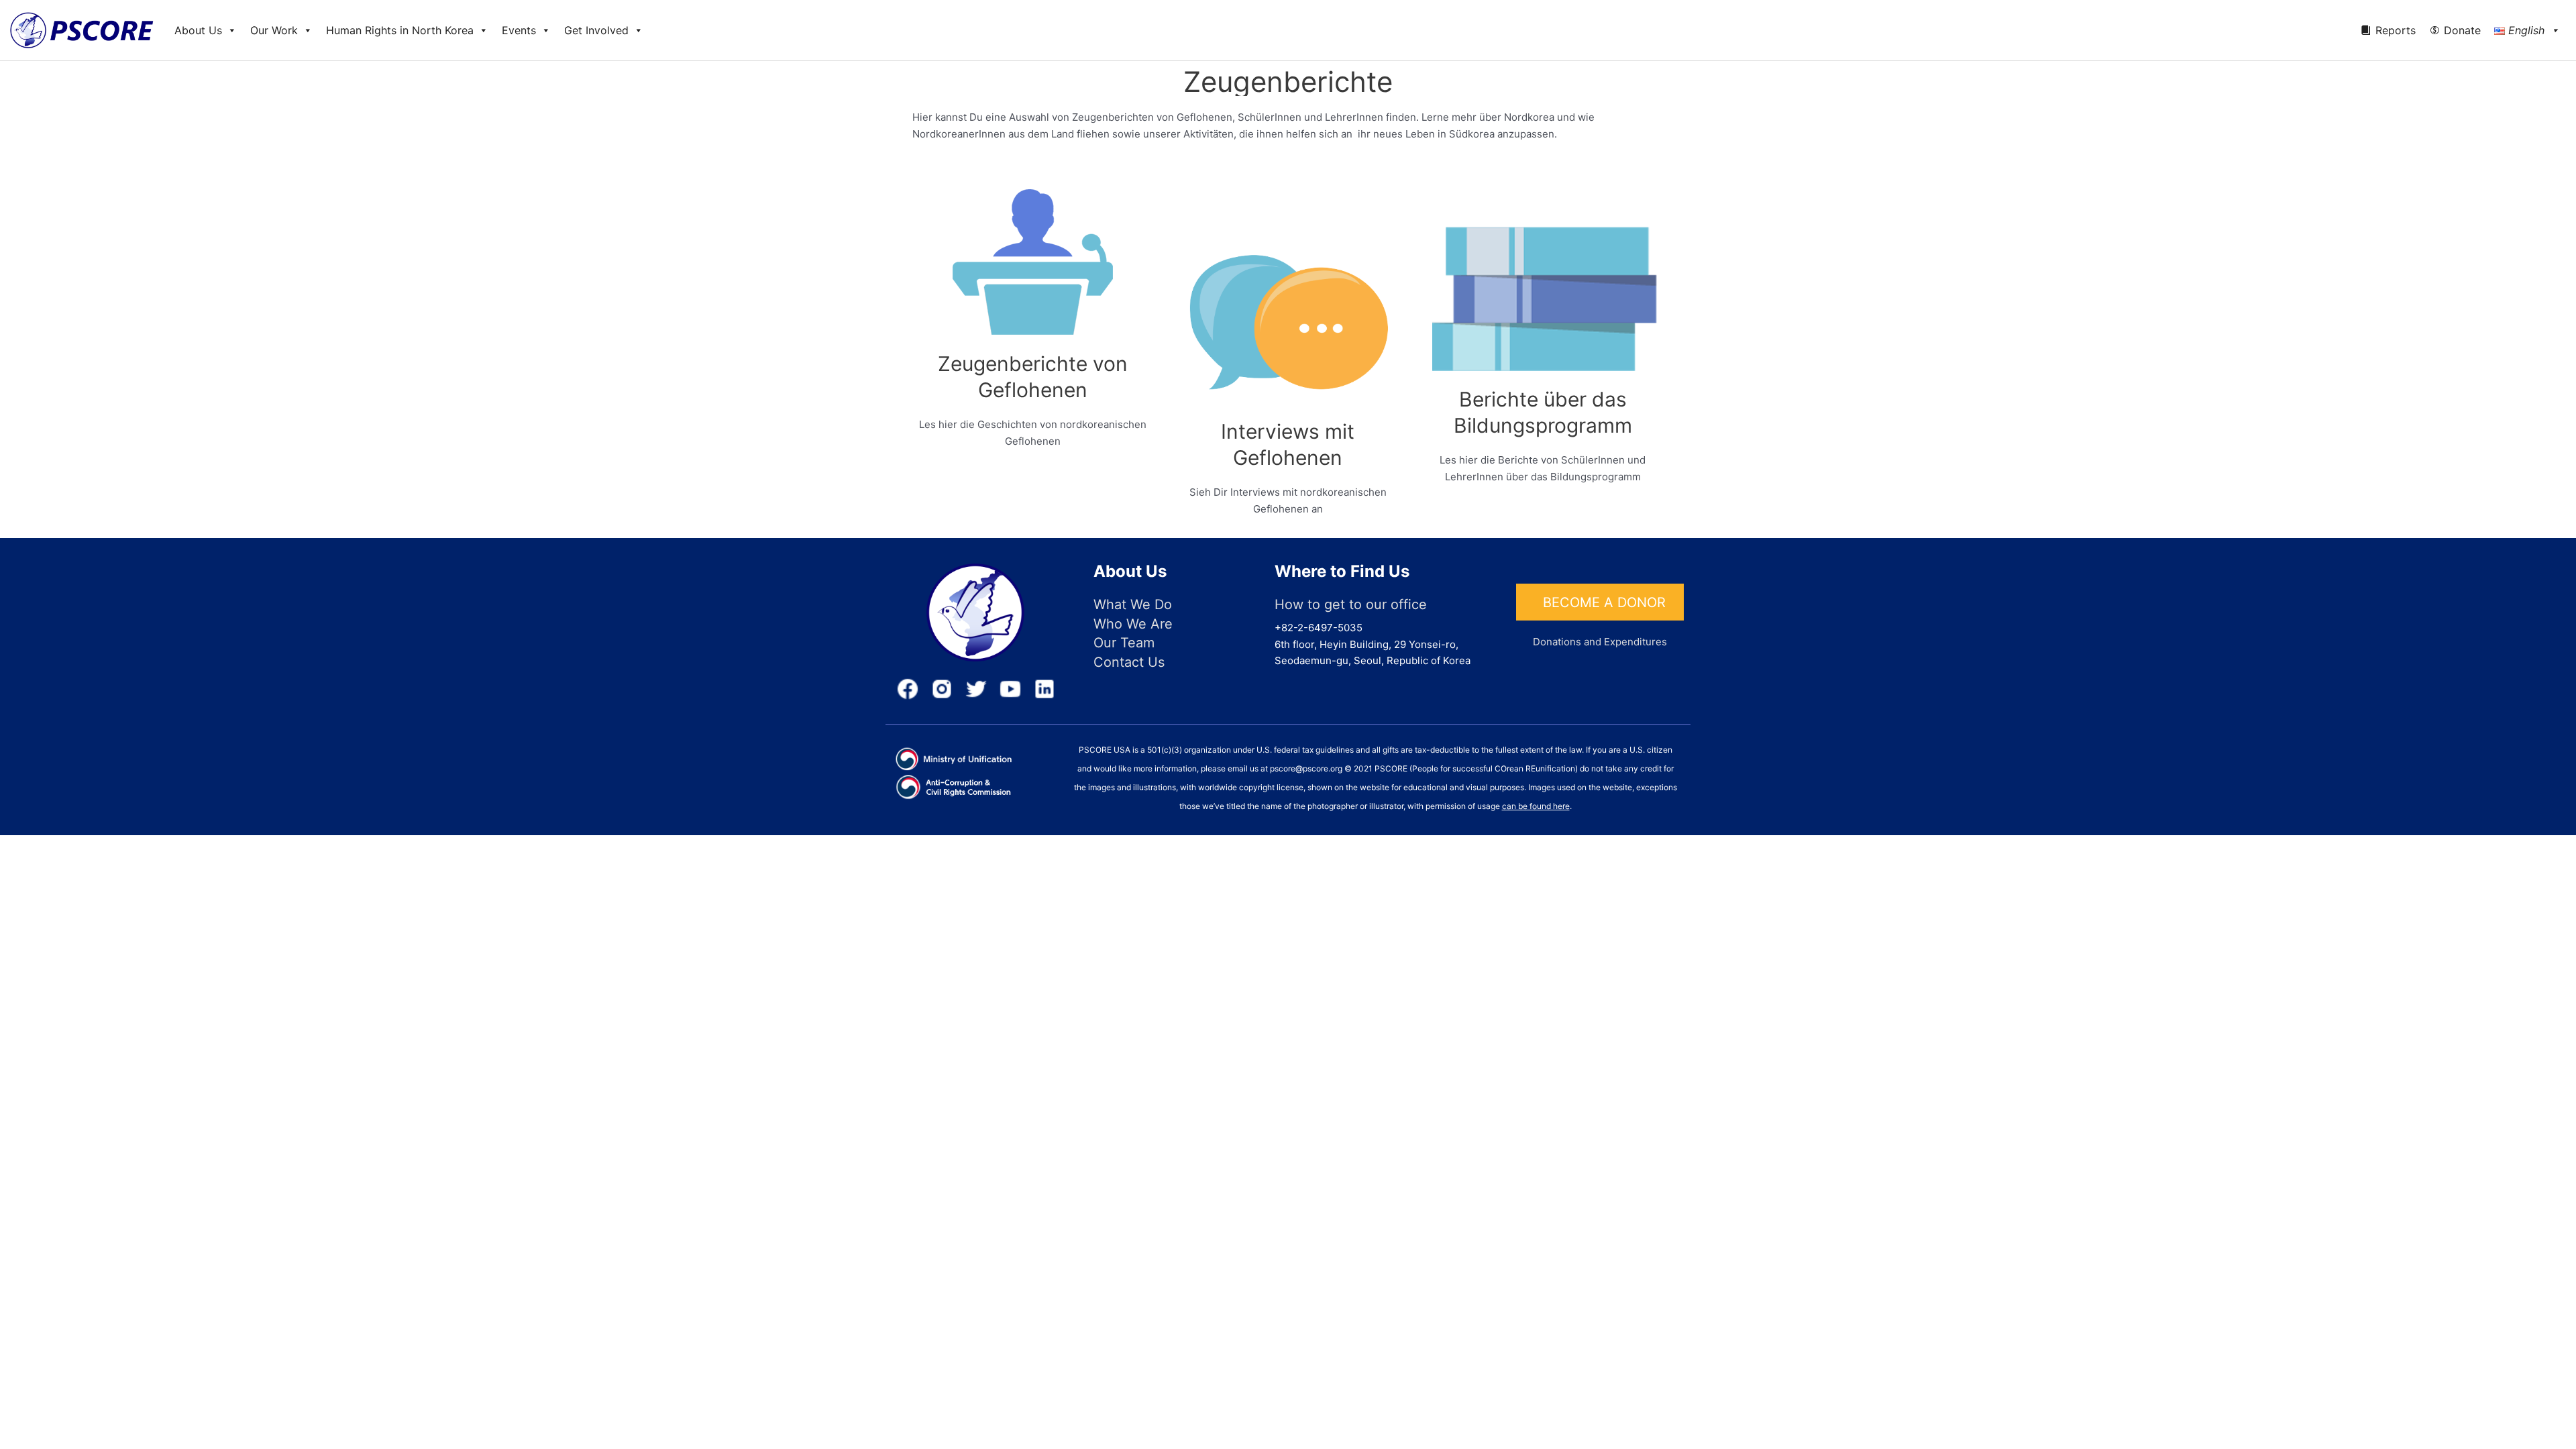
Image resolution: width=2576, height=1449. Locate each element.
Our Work (274, 30)
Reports (2396, 30)
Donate (2462, 30)
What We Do (1133, 604)
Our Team (1124, 643)
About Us (198, 30)
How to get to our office (1351, 604)
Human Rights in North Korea (400, 30)
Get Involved (596, 30)
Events (519, 30)
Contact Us (1129, 662)
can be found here (1536, 806)
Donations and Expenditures (1600, 642)
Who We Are (1133, 624)
